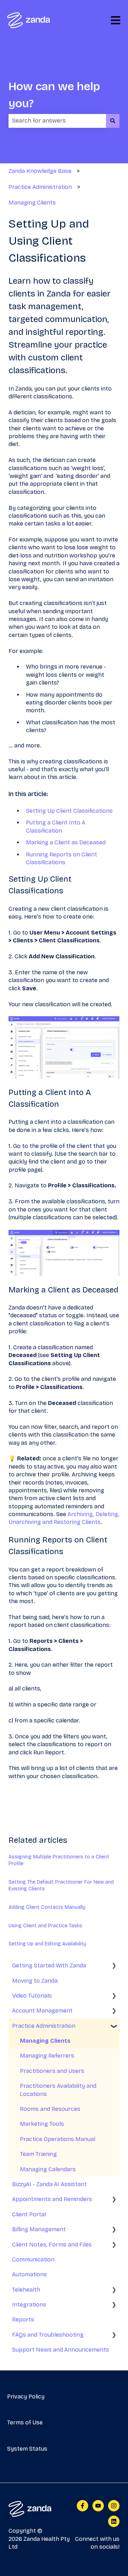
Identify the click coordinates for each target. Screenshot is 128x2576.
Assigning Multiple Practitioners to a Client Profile (59, 1860)
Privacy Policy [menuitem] (26, 2397)
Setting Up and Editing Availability (47, 1944)
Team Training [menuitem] (38, 2154)
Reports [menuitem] (23, 2319)
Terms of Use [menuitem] (25, 2422)
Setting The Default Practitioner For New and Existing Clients (61, 1886)
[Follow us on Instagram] (114, 2506)
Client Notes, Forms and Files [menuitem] (52, 2245)
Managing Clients (32, 203)
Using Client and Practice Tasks (45, 1926)
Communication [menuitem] (33, 2259)
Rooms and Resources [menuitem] (50, 2109)
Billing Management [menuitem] (39, 2229)
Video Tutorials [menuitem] (32, 1996)
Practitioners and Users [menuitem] (52, 2071)
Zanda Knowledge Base (40, 171)
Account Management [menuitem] (42, 2011)
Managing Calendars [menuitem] (48, 2169)
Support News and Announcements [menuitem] (61, 2350)
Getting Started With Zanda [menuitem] (49, 1965)
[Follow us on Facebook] (82, 2506)
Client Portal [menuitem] (29, 2214)
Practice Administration (40, 187)
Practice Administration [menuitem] (44, 2026)
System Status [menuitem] (27, 2449)
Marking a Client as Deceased (66, 842)
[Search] (113, 121)
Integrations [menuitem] (29, 2305)
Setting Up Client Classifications (69, 811)
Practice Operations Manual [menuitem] (58, 2139)
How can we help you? (54, 95)
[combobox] (57, 121)
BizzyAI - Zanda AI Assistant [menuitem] (49, 2184)
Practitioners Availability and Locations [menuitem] (58, 2090)
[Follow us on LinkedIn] (114, 2521)
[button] (114, 1966)
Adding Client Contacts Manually (47, 1907)
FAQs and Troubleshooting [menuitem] (48, 2335)
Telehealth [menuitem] (26, 2290)
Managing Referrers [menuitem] (47, 2056)
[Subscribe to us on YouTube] (98, 2506)
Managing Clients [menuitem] (45, 2041)
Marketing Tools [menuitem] (42, 2124)
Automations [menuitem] (30, 2274)
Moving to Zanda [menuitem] (35, 1981)
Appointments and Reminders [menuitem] (52, 2199)
